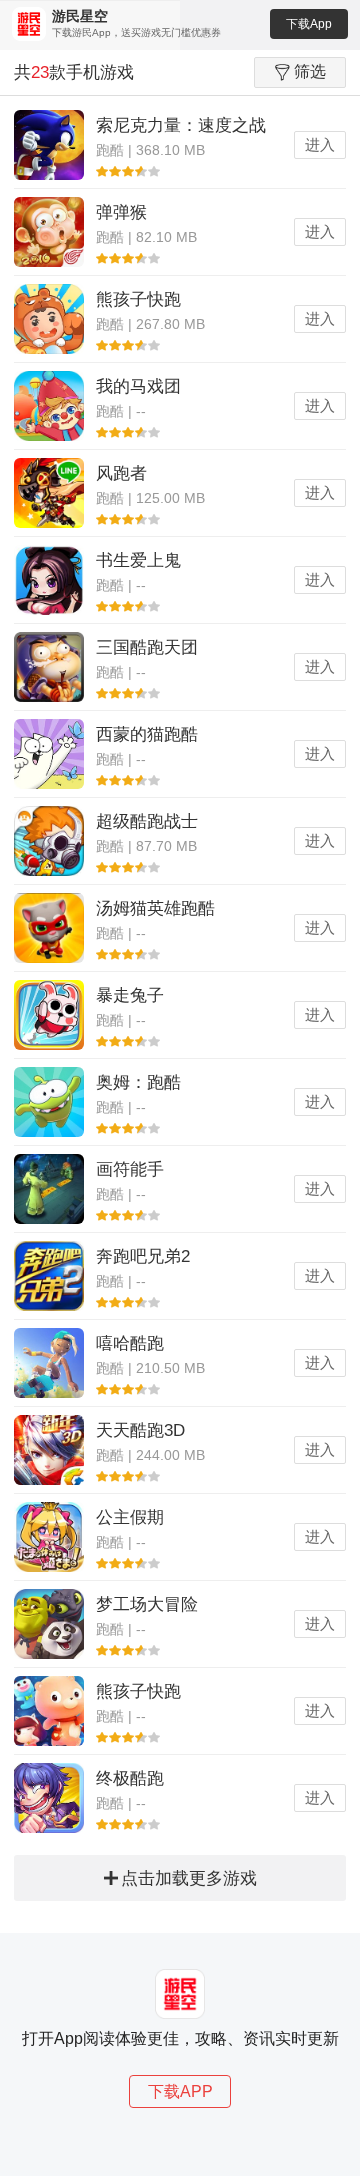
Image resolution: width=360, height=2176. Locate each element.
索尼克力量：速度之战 (181, 125)
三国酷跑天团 (147, 647)
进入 (320, 144)
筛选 (310, 71)
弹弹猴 (121, 212)
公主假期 (130, 1517)
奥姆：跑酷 (138, 1082)
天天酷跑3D (140, 1430)
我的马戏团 (138, 386)
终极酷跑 (130, 1778)
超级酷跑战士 (147, 821)
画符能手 (130, 1169)
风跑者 (121, 473)
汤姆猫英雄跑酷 (155, 908)
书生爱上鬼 (138, 560)
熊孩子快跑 (138, 299)
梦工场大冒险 (147, 1604)
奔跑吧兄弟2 (143, 1256)
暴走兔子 (130, 995)
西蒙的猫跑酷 (147, 734)
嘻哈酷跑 (130, 1343)
